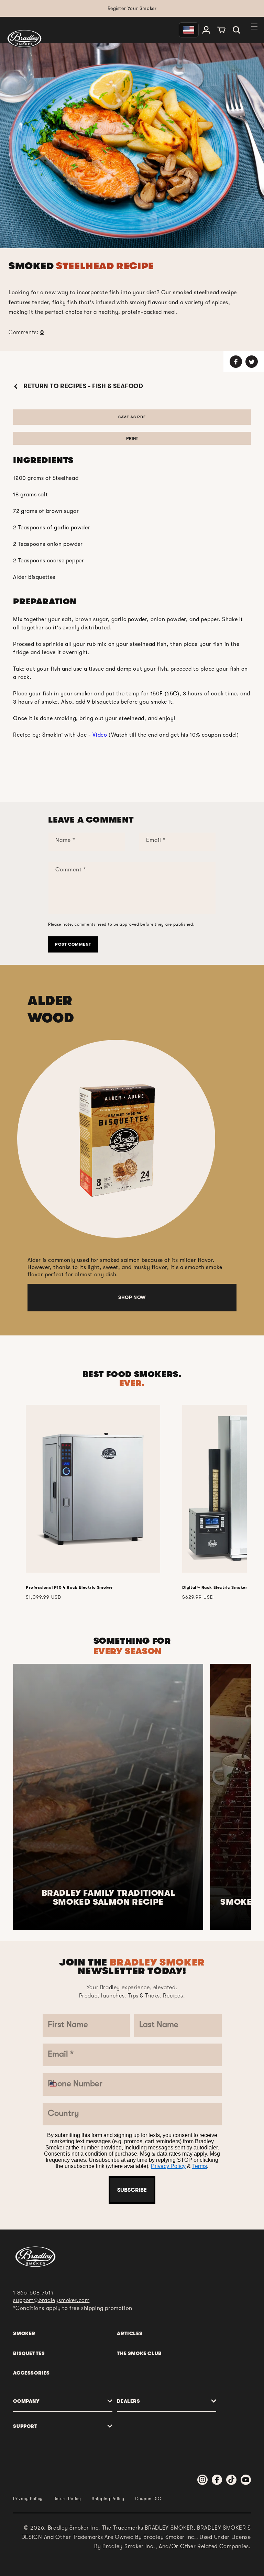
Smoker (24, 2333)
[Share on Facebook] (236, 362)
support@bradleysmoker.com (51, 2300)
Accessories (31, 2373)
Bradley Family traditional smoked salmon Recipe (108, 1898)
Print (132, 438)
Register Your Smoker (132, 8)
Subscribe (132, 2190)
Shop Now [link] (132, 1297)
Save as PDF (132, 417)
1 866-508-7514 (33, 2293)
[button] (236, 30)
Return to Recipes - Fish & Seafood (82, 386)
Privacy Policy (168, 2166)
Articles (130, 2333)
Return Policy (67, 2499)
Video (100, 735)
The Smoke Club (139, 2353)
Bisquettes (29, 2353)
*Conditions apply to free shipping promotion (73, 2308)
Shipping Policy (108, 2499)
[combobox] (58, 2084)
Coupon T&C (148, 2499)
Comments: (26, 332)
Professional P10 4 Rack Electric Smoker (69, 1587)
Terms (200, 2166)
